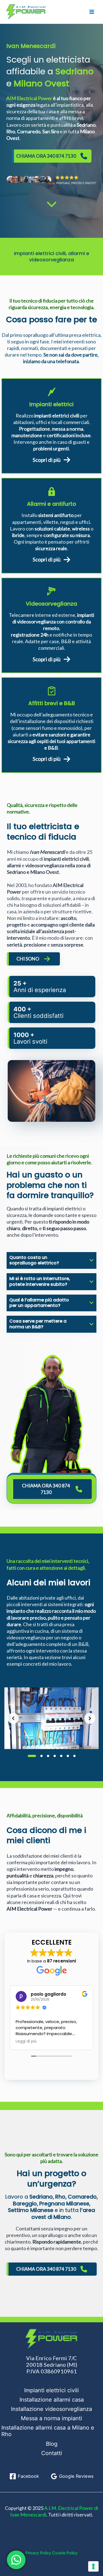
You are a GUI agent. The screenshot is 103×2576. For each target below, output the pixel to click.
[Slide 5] (61, 1756)
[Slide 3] (48, 1756)
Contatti (52, 2453)
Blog (52, 2444)
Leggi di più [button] (26, 2041)
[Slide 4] (55, 1756)
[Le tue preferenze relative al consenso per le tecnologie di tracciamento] (93, 2566)
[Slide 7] (74, 1756)
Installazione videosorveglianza (51, 2409)
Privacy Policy (38, 2553)
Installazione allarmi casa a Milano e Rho (48, 2431)
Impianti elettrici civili (51, 2390)
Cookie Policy (65, 2553)
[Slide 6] (68, 1756)
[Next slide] (90, 1718)
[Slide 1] (32, 1756)
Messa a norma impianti (51, 2418)
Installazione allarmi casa (52, 2400)
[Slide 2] (41, 1756)
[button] (51, 1718)
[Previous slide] (13, 1718)
